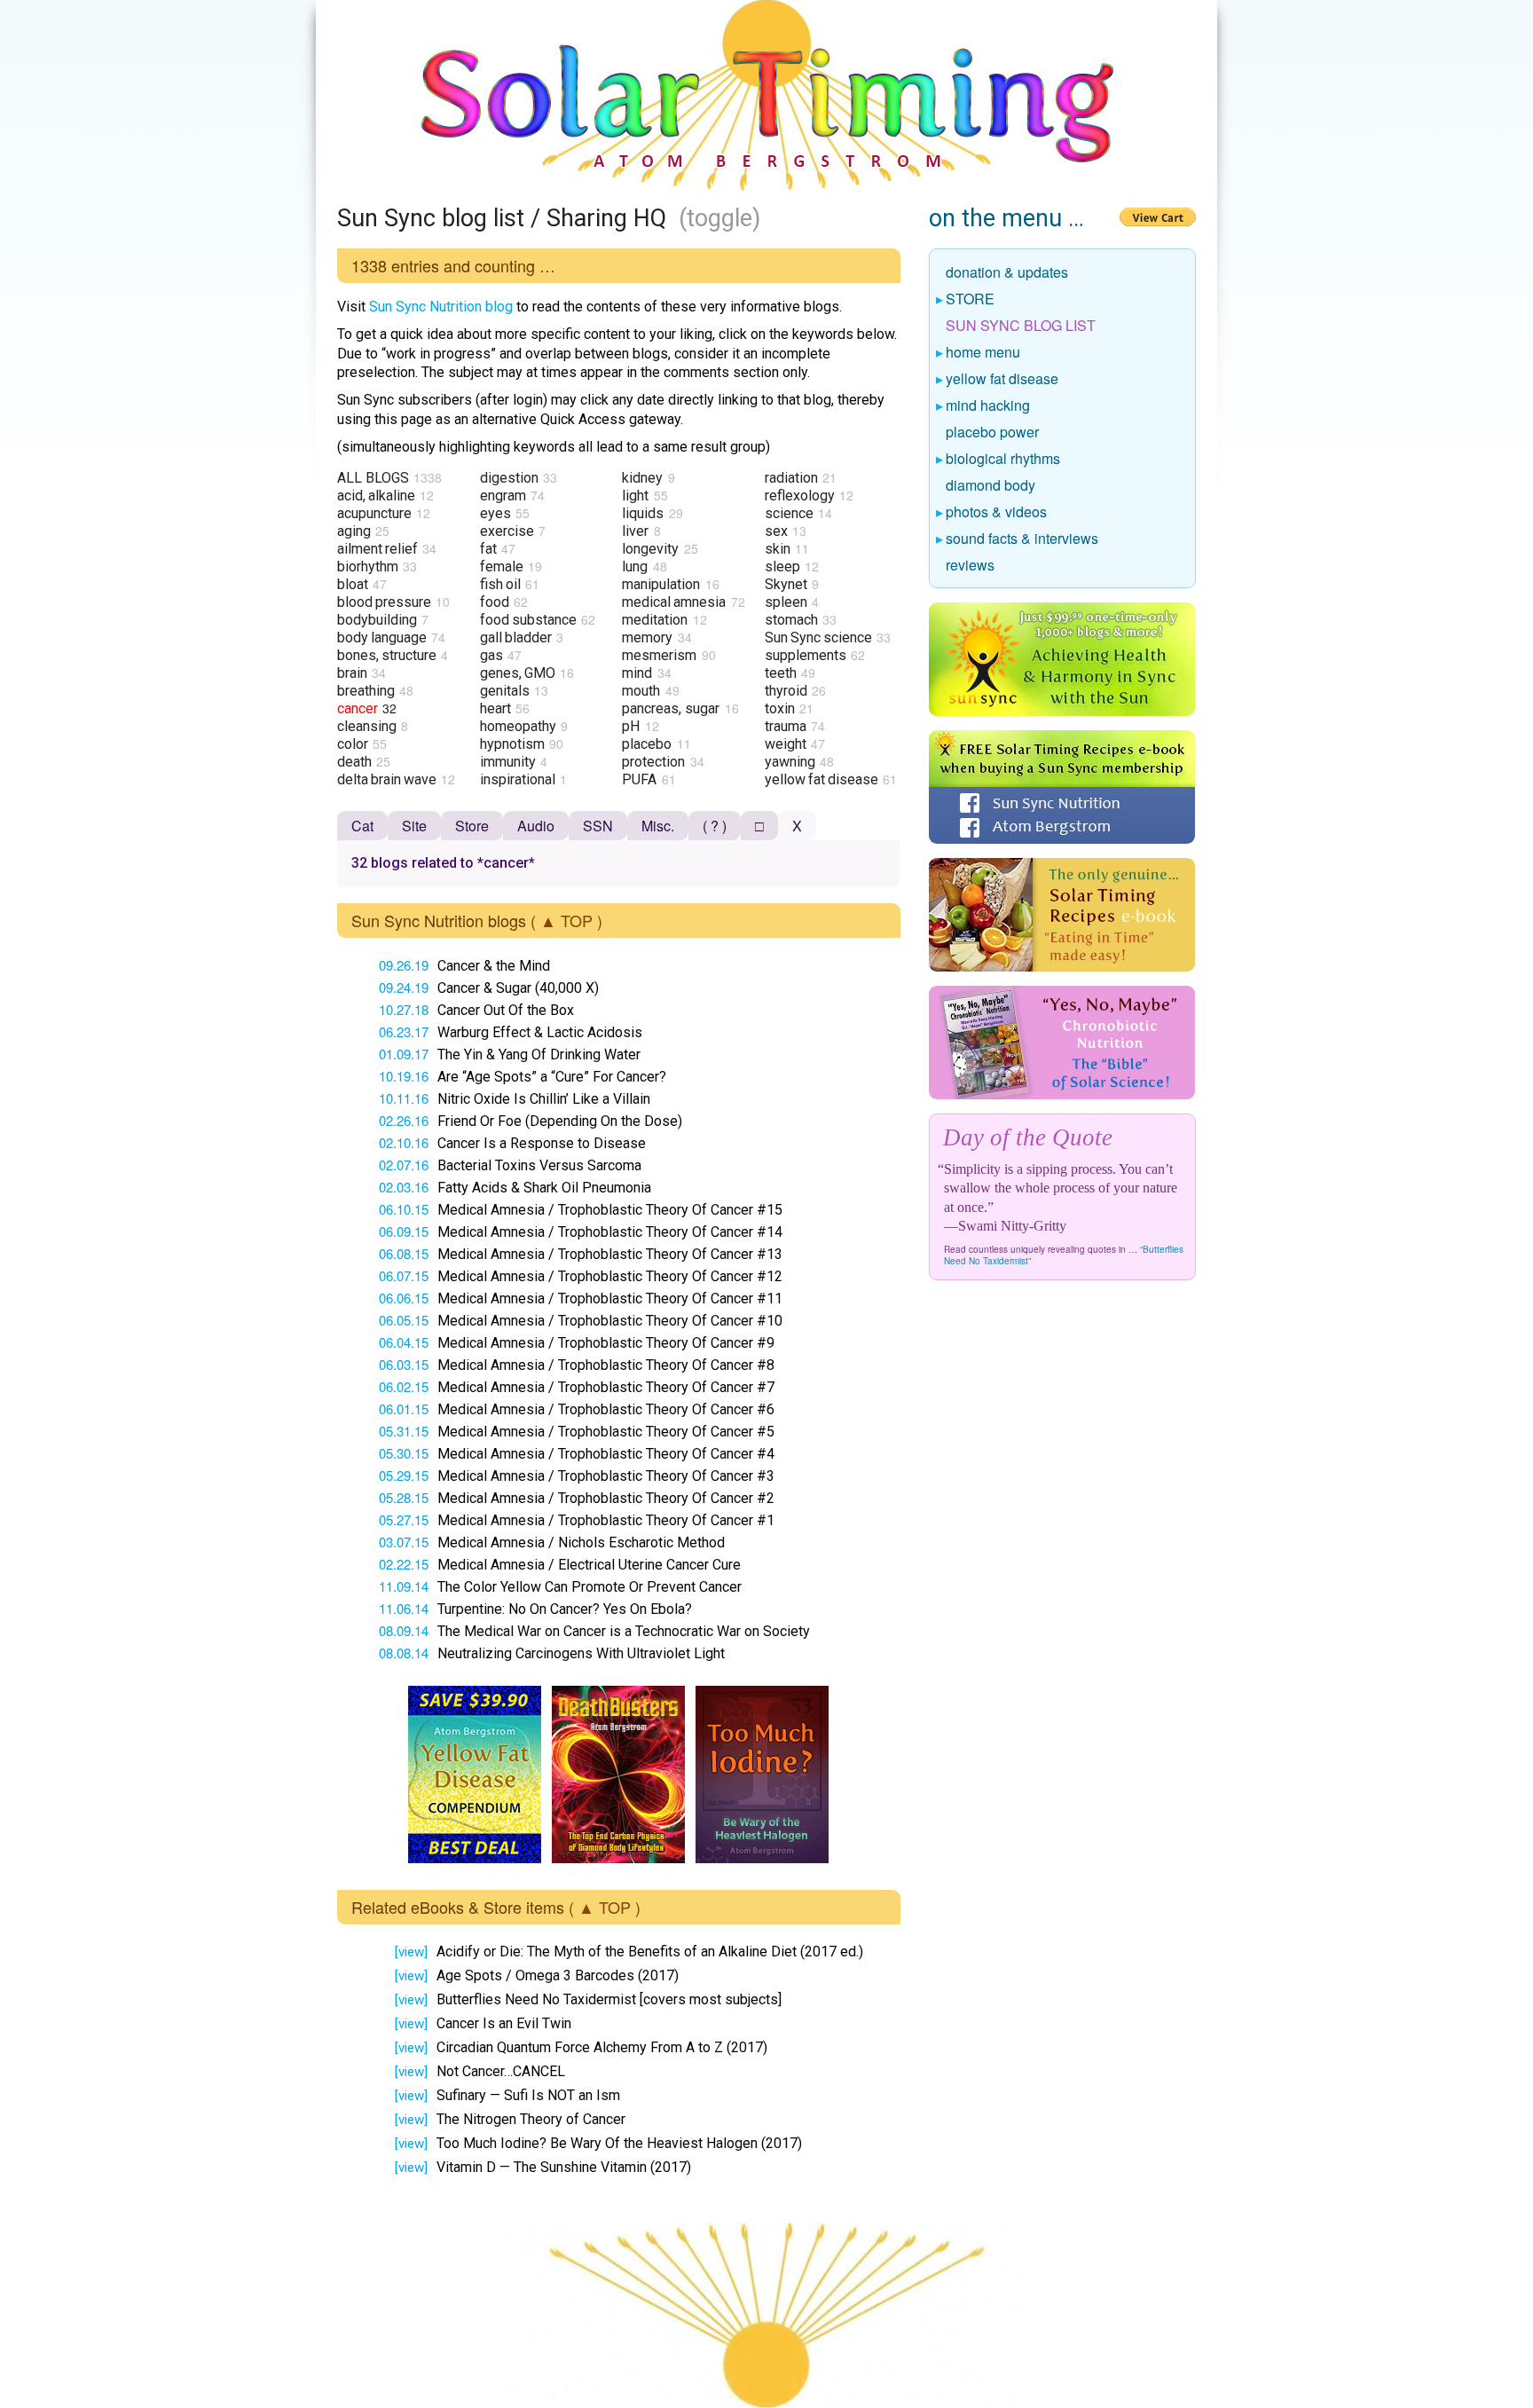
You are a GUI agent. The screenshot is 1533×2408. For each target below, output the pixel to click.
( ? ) (715, 826)
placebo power (993, 433)
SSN (598, 826)
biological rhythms (1003, 460)
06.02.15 (404, 1386)
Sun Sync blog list (1021, 327)
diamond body (991, 486)
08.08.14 (404, 1653)
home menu (983, 353)
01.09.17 (404, 1054)
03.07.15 (404, 1542)
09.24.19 (404, 987)
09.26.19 (404, 965)
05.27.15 (404, 1519)
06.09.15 (404, 1231)
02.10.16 (404, 1142)
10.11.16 (404, 1098)
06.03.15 (404, 1364)
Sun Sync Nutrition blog (441, 307)
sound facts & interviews (1022, 539)
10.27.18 (404, 1009)
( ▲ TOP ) (566, 920)
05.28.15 (404, 1497)
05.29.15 (404, 1475)
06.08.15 (404, 1253)
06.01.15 (404, 1409)
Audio (536, 826)
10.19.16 (404, 1076)
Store (472, 826)
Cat (362, 826)
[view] (411, 1952)
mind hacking (988, 406)
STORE (971, 300)
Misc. (658, 826)
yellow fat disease (1002, 380)
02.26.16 (404, 1120)
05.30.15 (404, 1453)
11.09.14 (404, 1586)
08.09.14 (404, 1630)
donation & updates (1007, 273)
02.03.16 (404, 1187)
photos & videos (997, 513)
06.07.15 (404, 1275)
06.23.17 (404, 1031)
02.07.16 (404, 1165)
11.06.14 (404, 1608)
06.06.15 (404, 1298)
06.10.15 (404, 1209)
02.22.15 (404, 1564)
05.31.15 (404, 1431)
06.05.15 (404, 1320)
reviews (971, 566)
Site (414, 826)
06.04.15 (404, 1342)
